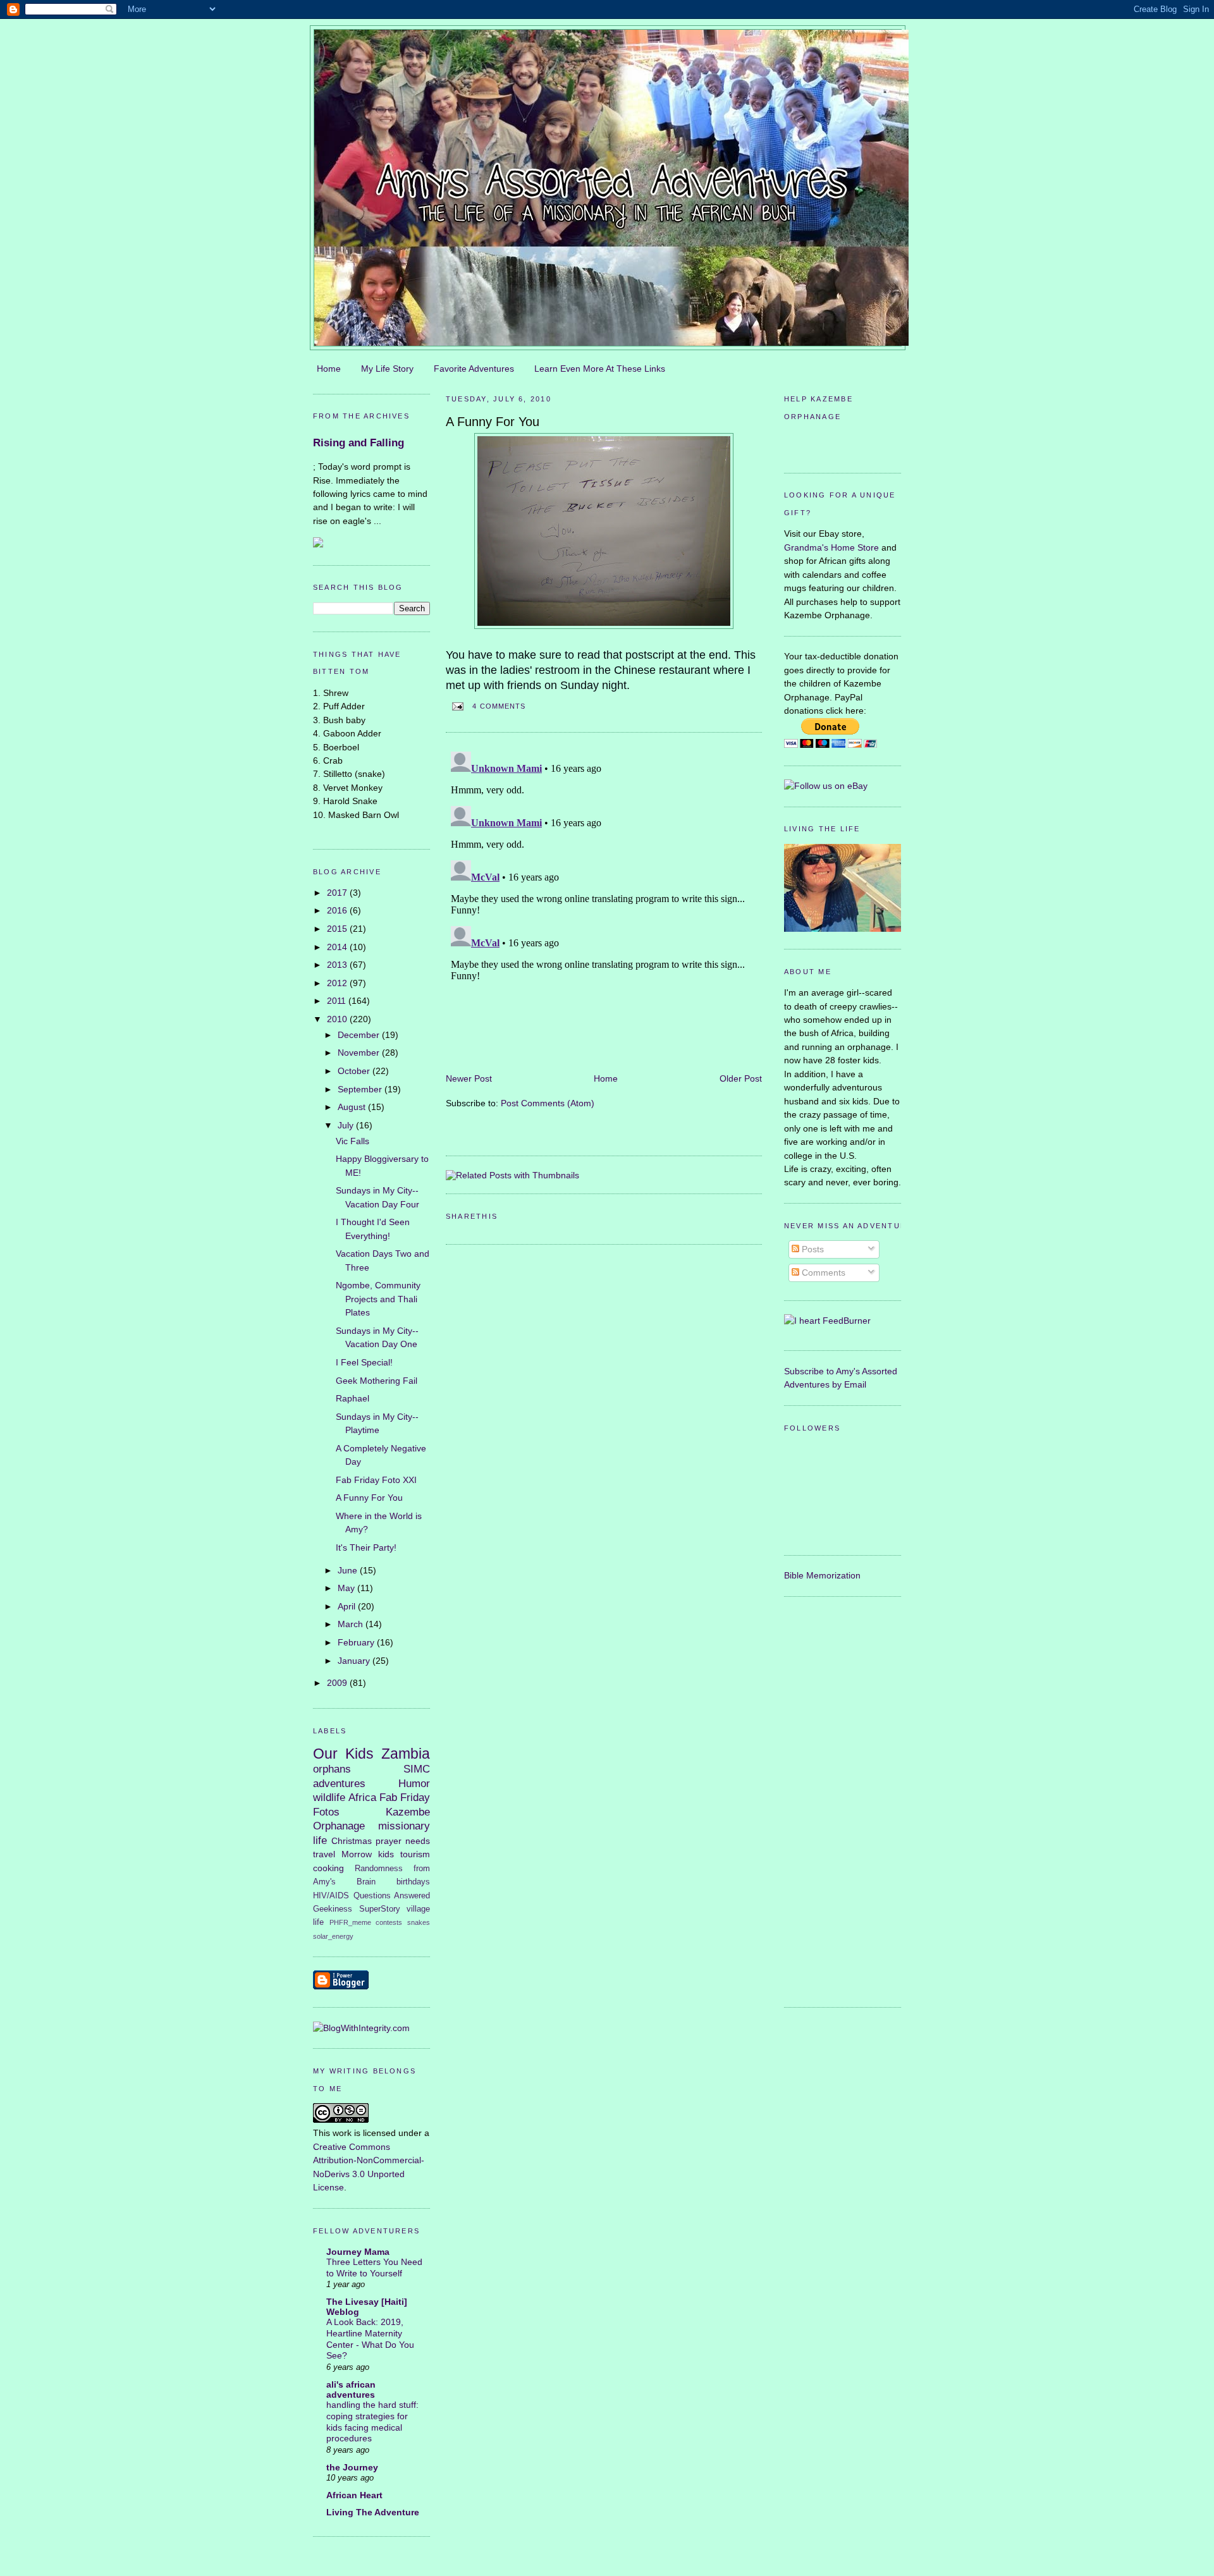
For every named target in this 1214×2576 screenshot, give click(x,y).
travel (324, 1854)
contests (389, 1922)
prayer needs (403, 1841)
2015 (338, 929)
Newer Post (469, 1078)
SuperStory (380, 1909)
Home (329, 369)
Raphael (353, 1398)
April (348, 1606)
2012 (338, 983)
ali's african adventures (351, 2390)
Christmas (352, 1841)
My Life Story (387, 369)
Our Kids (343, 1754)
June (349, 1570)
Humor (414, 1783)
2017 (338, 893)
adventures (339, 1783)
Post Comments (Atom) (548, 1103)
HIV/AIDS (331, 1895)
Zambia (406, 1754)
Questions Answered (392, 1895)
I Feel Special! (364, 1362)
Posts (812, 1249)
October (355, 1071)
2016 (338, 910)
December (360, 1035)
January (355, 1661)
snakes (419, 1922)
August (353, 1107)
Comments (822, 1273)
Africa (362, 1797)
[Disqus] (604, 905)
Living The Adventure (373, 2512)
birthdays (413, 1882)
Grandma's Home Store (831, 547)
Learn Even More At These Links (600, 369)
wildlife (329, 1797)
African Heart (354, 2495)
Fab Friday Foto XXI (376, 1480)
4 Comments (499, 706)
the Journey (352, 2467)
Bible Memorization (822, 1575)
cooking (328, 1868)
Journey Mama (358, 2252)
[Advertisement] (835, 1800)
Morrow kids (368, 1854)
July (347, 1125)
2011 (338, 1001)
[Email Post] (457, 706)
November (360, 1053)
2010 (338, 1019)
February (357, 1642)
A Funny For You (369, 1498)
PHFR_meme (350, 1922)
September (361, 1089)
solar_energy (333, 1936)
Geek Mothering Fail (377, 1381)
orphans (332, 1769)
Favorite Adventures (474, 369)
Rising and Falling (359, 443)
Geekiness (333, 1909)
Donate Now (843, 445)
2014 (338, 947)
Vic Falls (353, 1141)
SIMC (417, 1769)
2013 (338, 965)
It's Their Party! (366, 1547)
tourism (415, 1854)
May (347, 1588)
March (352, 1624)
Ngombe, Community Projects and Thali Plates (378, 1299)
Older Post (741, 1078)
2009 (338, 1683)
